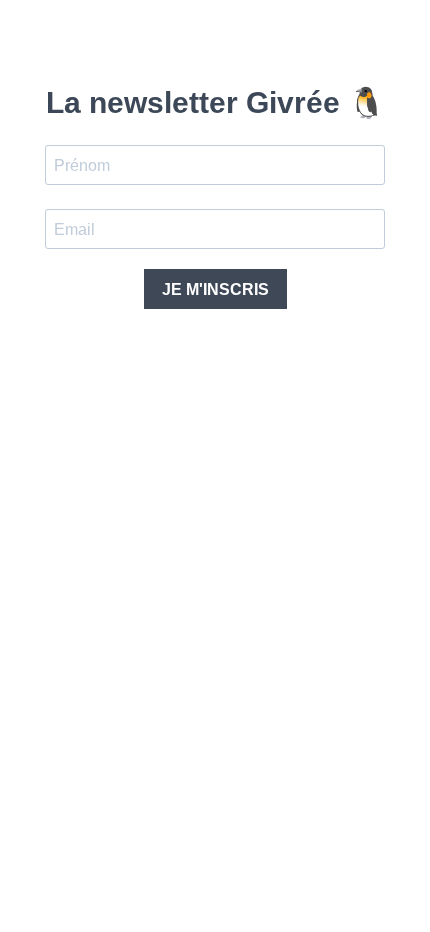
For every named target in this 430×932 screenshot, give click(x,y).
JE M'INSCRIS (215, 289)
